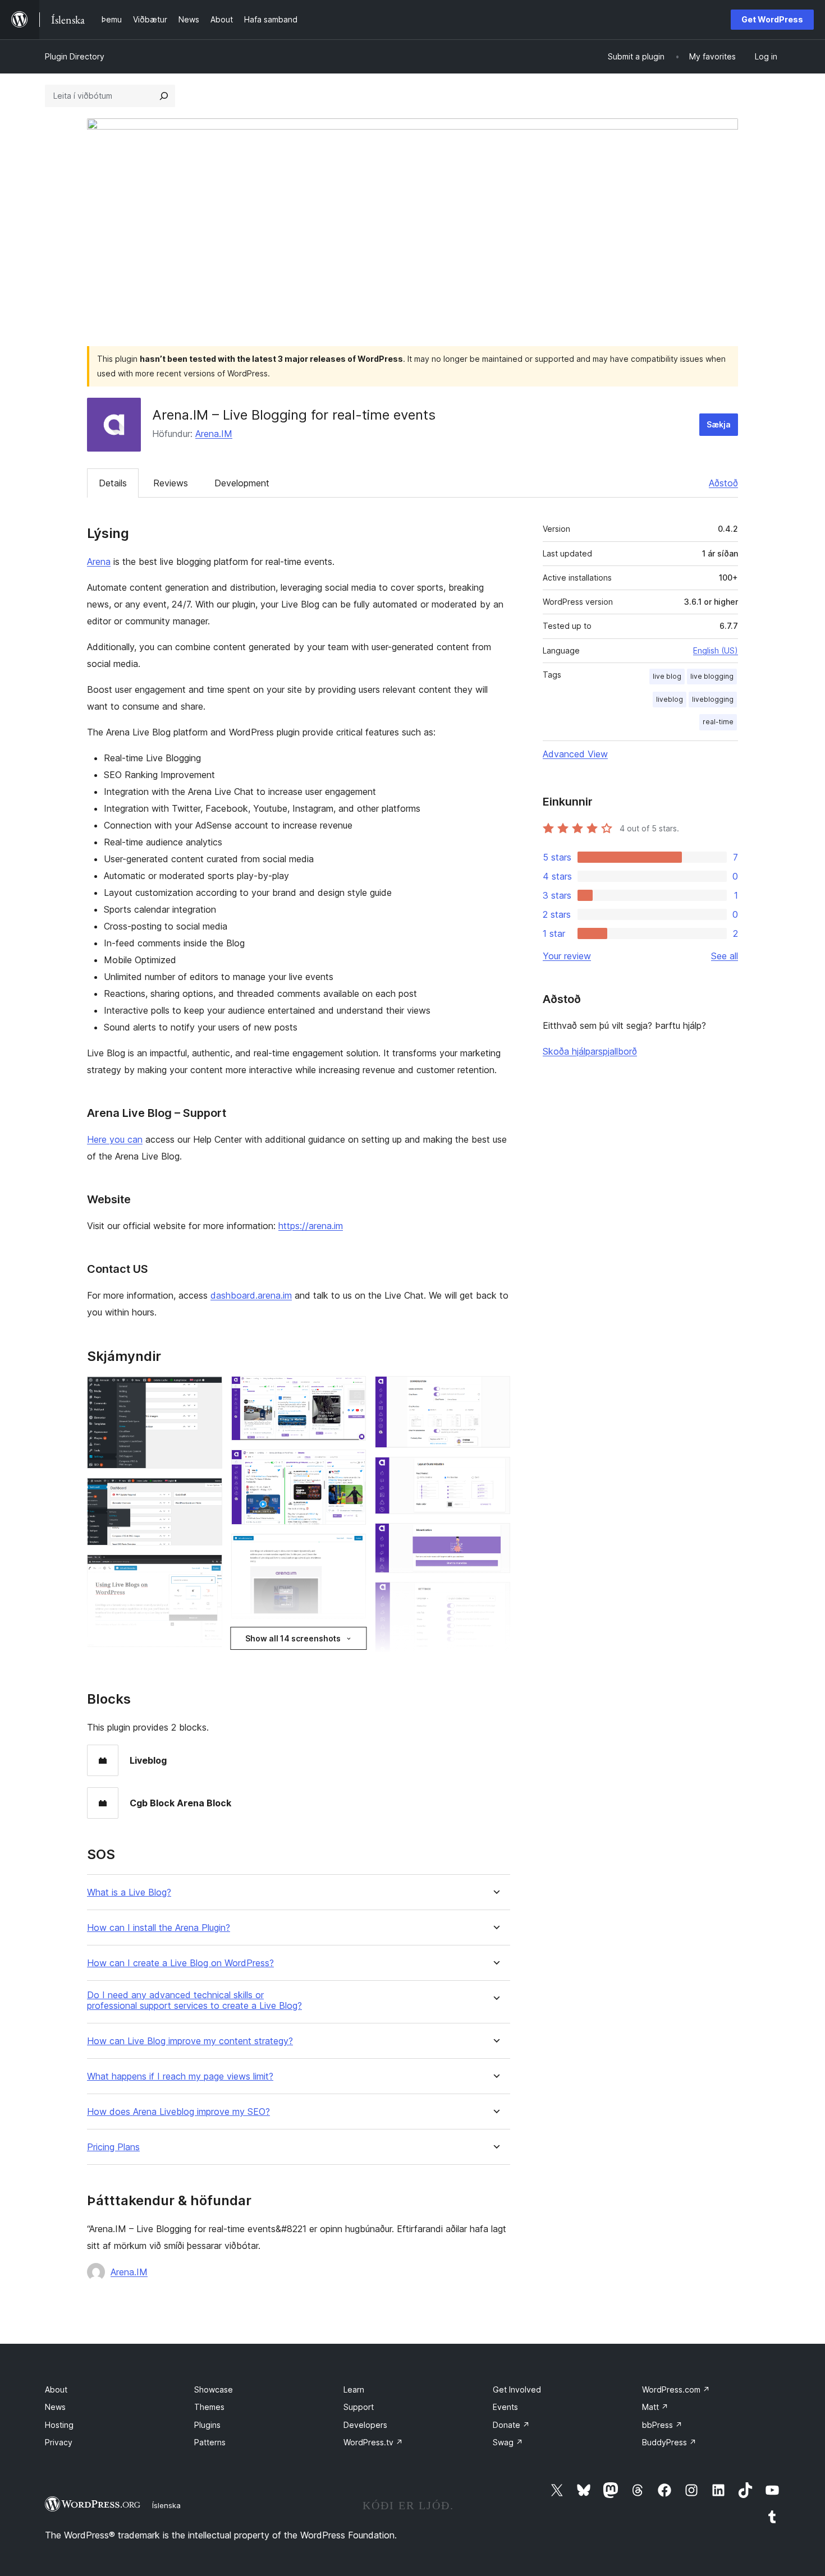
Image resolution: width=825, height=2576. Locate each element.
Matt (655, 2407)
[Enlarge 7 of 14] (351, 1465)
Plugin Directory (75, 56)
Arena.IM (214, 434)
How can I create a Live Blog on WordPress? (180, 1963)
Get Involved (517, 2389)
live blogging (712, 676)
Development (242, 483)
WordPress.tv (373, 2442)
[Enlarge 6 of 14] (351, 1391)
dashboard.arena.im (251, 1295)
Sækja (719, 424)
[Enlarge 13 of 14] (495, 1597)
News (55, 2407)
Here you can (115, 1139)
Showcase (214, 2389)
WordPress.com (676, 2389)
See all (725, 956)
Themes (209, 2407)
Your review (567, 956)
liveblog (670, 699)
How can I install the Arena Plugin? (159, 1928)
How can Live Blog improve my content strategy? (190, 2041)
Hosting (59, 2425)
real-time (718, 722)
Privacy (59, 2442)
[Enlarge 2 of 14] (207, 1493)
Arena (99, 562)
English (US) (716, 650)
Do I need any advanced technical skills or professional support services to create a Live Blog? (194, 2000)
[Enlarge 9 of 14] (351, 1643)
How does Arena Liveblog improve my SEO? (178, 2112)
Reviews (171, 483)
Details (113, 483)
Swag (508, 2442)
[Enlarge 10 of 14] (495, 1391)
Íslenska (166, 2505)
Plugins (207, 2425)
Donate (511, 2425)
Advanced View (575, 754)
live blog (667, 676)
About (56, 2389)
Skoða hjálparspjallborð (590, 1051)
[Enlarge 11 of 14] (495, 1472)
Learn (354, 2389)
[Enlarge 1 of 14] (207, 1391)
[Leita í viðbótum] (164, 96)
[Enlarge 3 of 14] (207, 1570)
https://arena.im (311, 1226)
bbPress (662, 2425)
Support (359, 2407)
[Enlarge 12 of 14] (495, 1538)
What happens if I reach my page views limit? (180, 2076)
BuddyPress (669, 2442)
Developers (365, 2425)
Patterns (210, 2442)
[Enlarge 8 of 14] (351, 1549)
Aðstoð (723, 483)
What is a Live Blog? (129, 1892)
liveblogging (713, 699)
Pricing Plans (113, 2147)
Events (505, 2407)
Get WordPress (772, 19)
